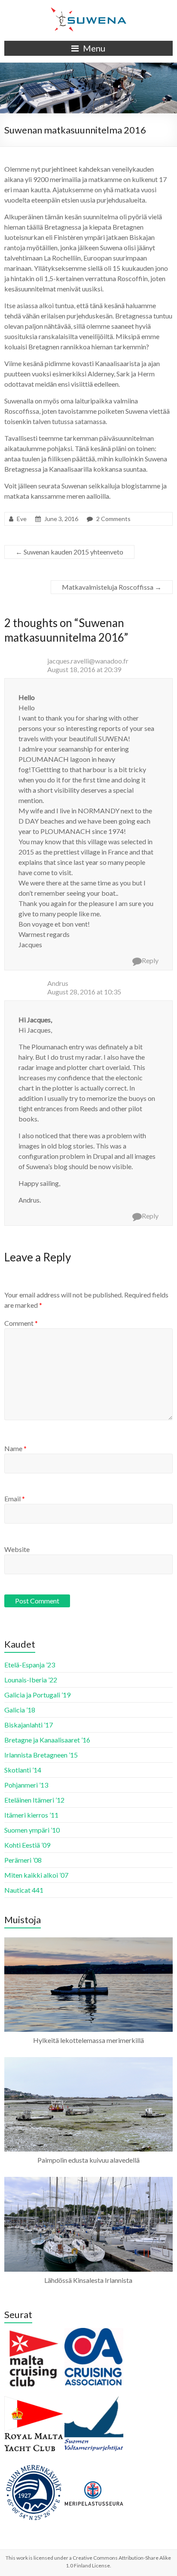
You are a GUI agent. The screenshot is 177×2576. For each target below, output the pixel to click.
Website (17, 1549)
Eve (22, 519)
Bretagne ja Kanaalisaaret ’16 (47, 1740)
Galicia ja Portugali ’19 (37, 1695)
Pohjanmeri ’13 (26, 1785)
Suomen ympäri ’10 (32, 1830)
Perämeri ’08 (23, 1860)
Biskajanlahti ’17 (29, 1725)
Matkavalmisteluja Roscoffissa (112, 587)
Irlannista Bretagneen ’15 (41, 1755)
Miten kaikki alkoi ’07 (36, 1875)
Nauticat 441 (24, 1890)
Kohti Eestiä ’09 (27, 1845)
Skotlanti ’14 (23, 1770)
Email (15, 1499)
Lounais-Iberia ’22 (31, 1680)
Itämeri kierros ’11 (31, 1815)
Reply (150, 960)
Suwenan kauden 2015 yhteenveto (69, 552)
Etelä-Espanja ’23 (30, 1665)
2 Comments (113, 519)
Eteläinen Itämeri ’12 (34, 1800)
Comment (21, 1323)
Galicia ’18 (20, 1710)
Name (15, 1448)
